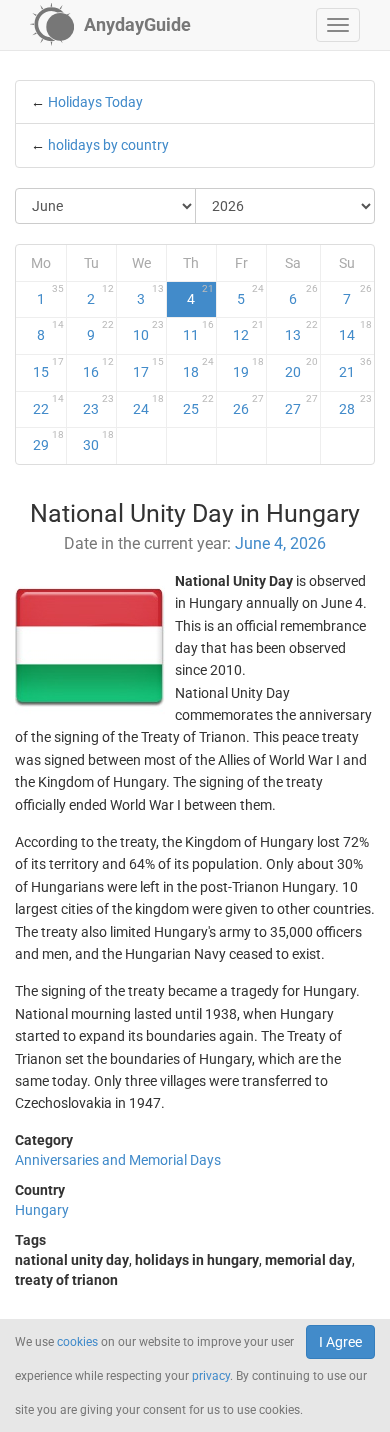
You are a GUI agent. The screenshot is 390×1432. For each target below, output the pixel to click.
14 (355, 331)
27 (301, 405)
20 (301, 368)
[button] (338, 25)
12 (248, 331)
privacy (211, 1376)
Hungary (42, 1210)
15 (48, 368)
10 (148, 331)
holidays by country (108, 145)
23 (98, 405)
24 (148, 405)
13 (301, 331)
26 (248, 405)
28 (355, 405)
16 (98, 368)
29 (48, 441)
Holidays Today (95, 102)
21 (355, 368)
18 (198, 368)
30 (98, 441)
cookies (77, 1342)
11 (198, 331)
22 (48, 405)
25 (198, 405)
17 (148, 368)
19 (248, 368)
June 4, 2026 (280, 543)
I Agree (340, 1342)
